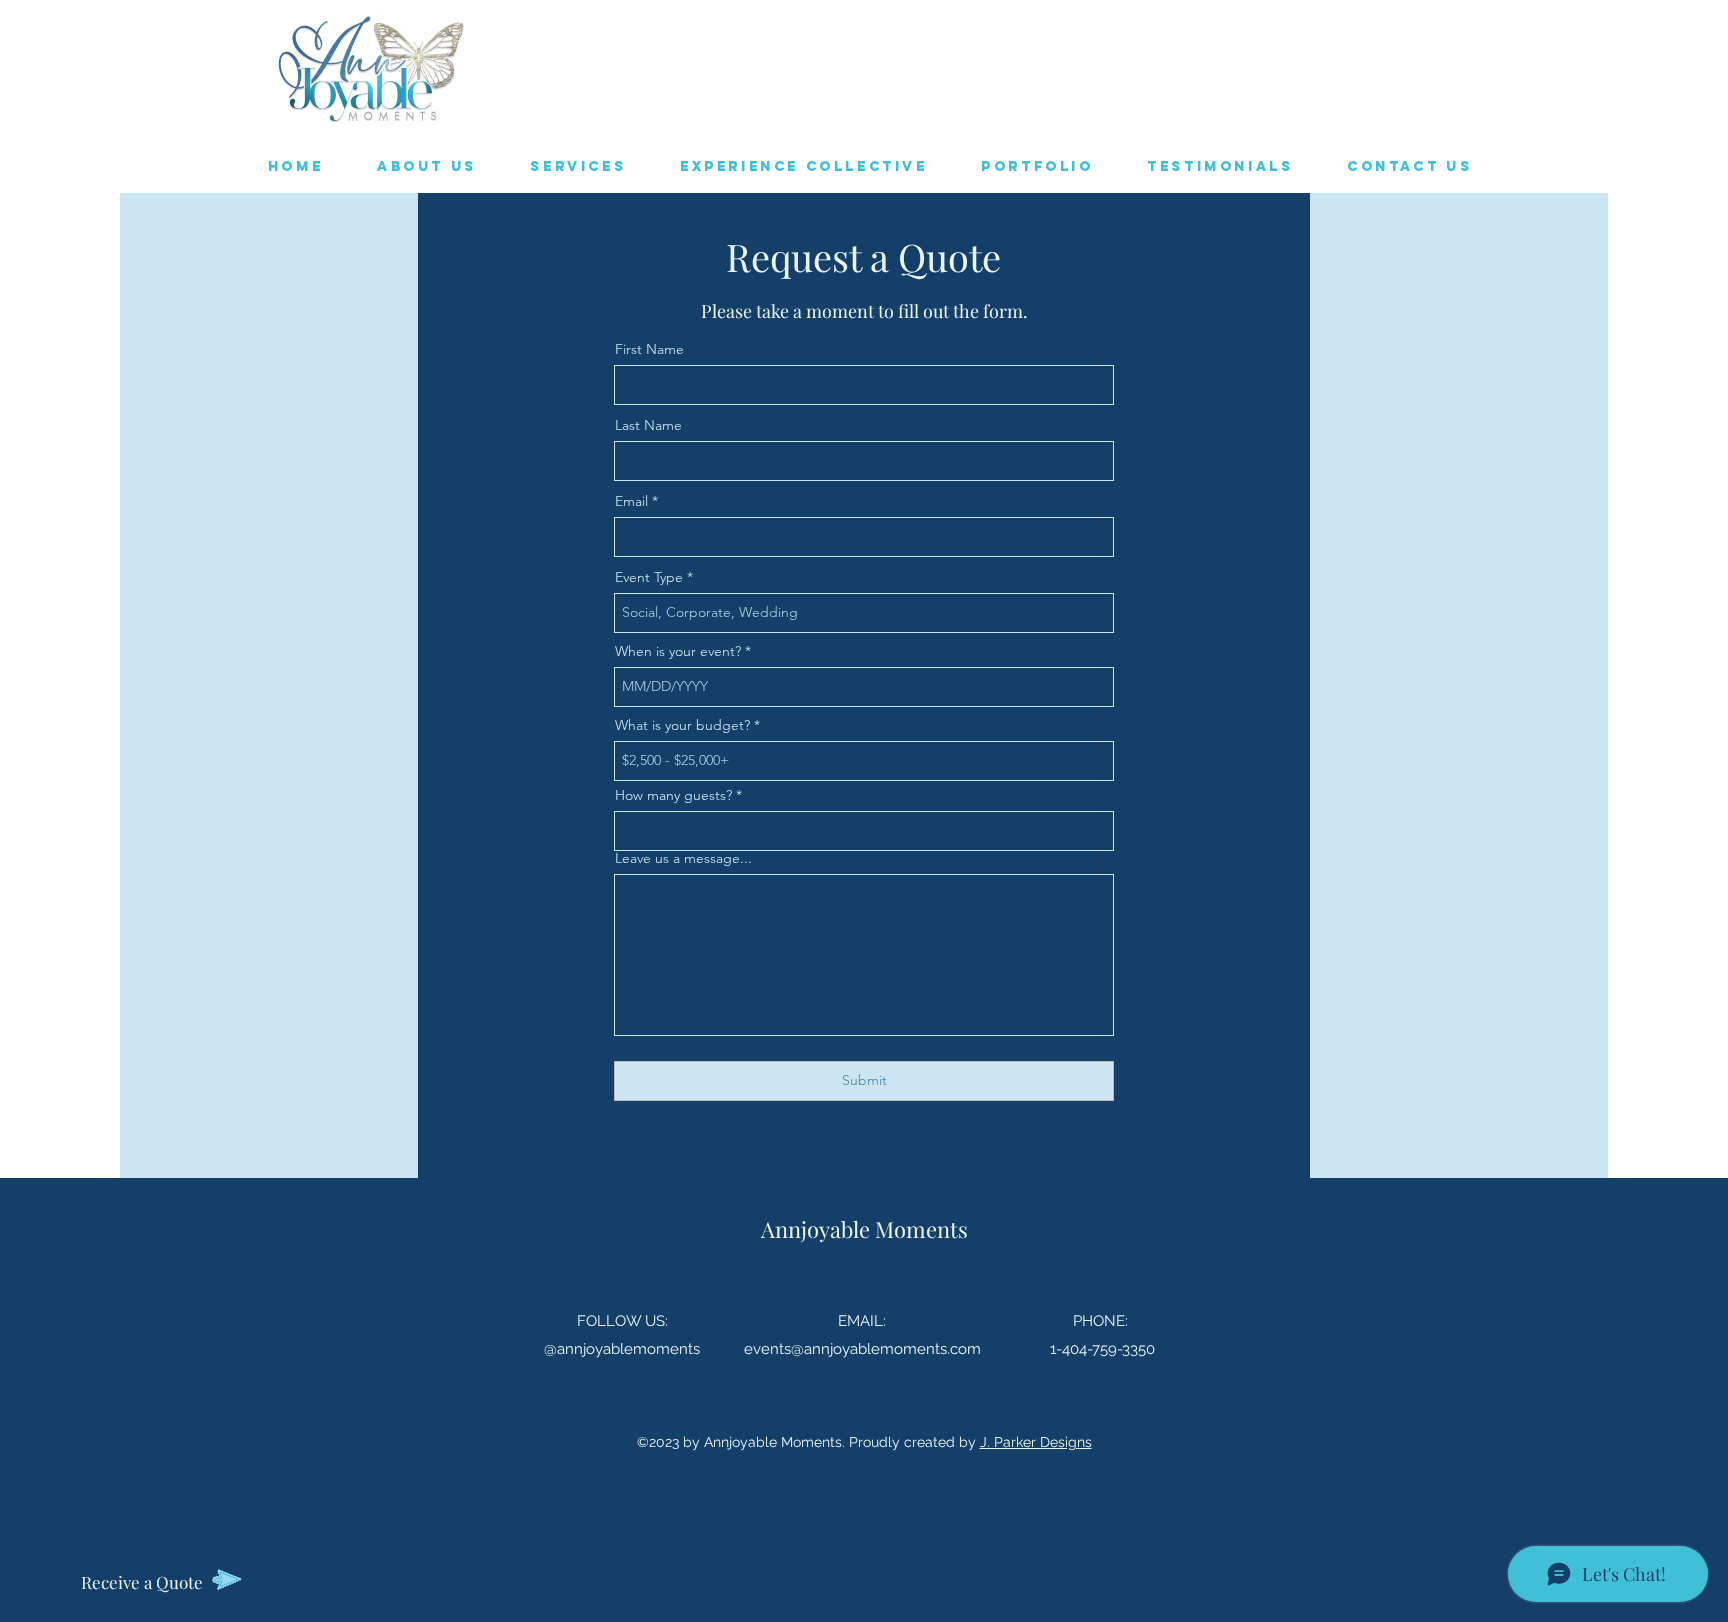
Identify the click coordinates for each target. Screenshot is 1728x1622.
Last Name (648, 425)
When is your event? (678, 651)
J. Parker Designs (1036, 1442)
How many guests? (673, 795)
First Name (649, 349)
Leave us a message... (683, 858)
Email (631, 501)
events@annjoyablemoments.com (862, 1349)
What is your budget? (682, 725)
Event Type (649, 577)
